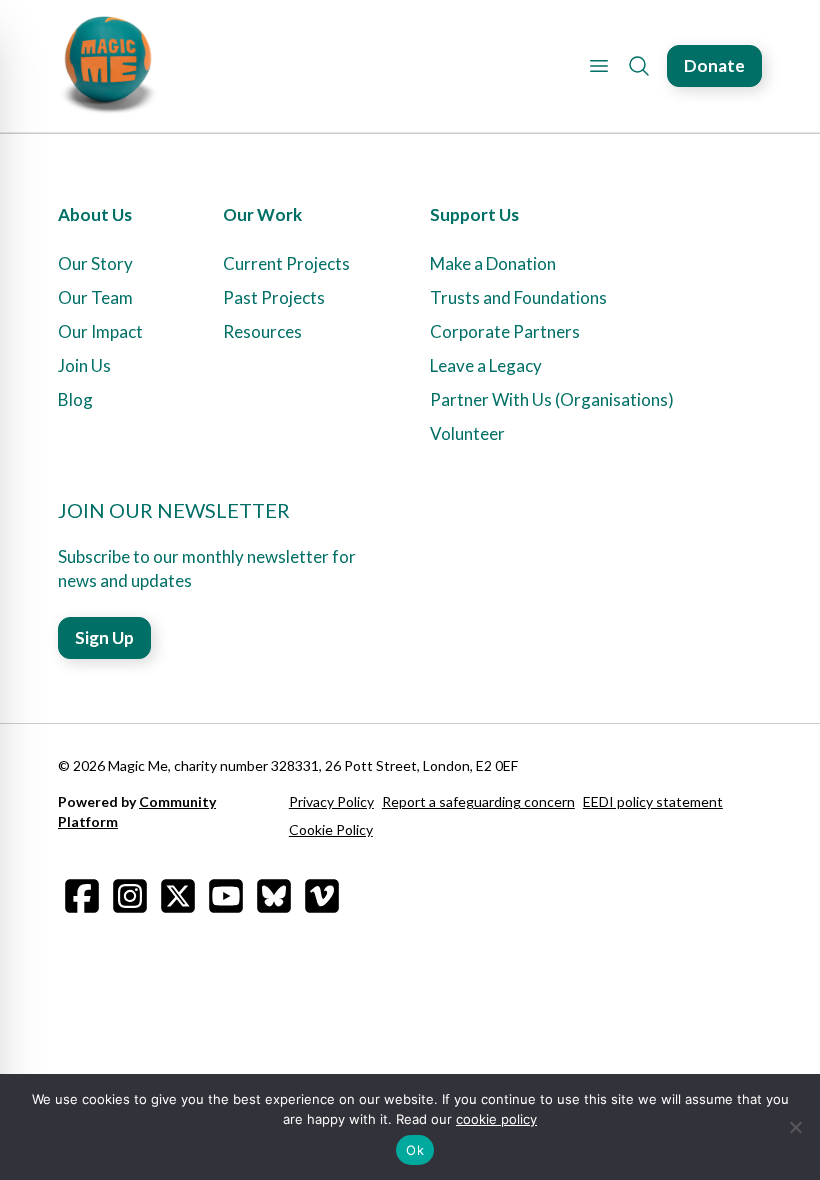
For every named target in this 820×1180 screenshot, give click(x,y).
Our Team (95, 297)
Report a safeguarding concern (478, 801)
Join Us (84, 365)
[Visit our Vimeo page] (322, 896)
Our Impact (100, 331)
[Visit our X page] (178, 896)
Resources (262, 331)
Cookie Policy (331, 829)
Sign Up (104, 637)
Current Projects (286, 263)
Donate (714, 65)
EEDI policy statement (653, 801)
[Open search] (639, 66)
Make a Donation (493, 263)
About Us (95, 214)
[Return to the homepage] (108, 66)
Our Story (95, 263)
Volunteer (467, 433)
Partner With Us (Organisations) (552, 399)
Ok (415, 1150)
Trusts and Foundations (518, 297)
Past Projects (274, 297)
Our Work (262, 214)
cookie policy (496, 1119)
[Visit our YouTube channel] (226, 896)
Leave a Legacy (486, 365)
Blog (75, 399)
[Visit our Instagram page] (130, 896)
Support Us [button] (474, 214)
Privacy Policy (331, 801)
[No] (795, 1127)
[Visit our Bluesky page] (274, 896)
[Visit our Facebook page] (82, 896)
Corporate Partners (505, 331)
